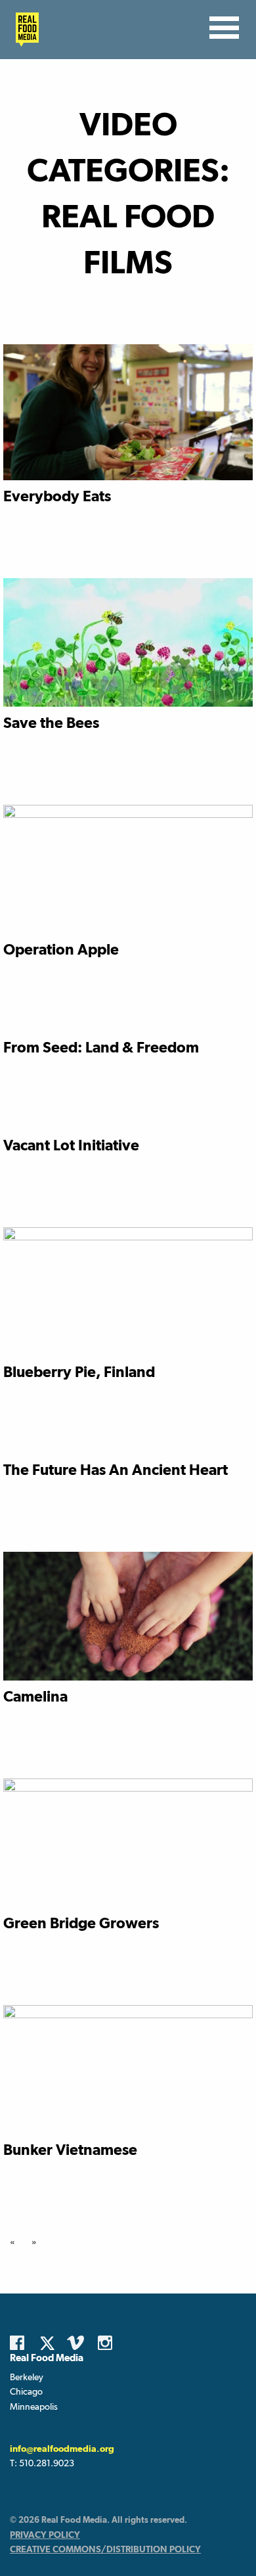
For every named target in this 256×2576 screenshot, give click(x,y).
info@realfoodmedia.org (62, 2449)
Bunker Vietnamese (70, 2149)
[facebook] (20, 2343)
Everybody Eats (57, 496)
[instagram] (108, 2343)
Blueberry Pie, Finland (79, 1371)
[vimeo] (77, 2343)
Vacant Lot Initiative (71, 1145)
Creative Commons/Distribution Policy (105, 2549)
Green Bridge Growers (81, 1923)
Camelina (35, 1696)
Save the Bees (51, 722)
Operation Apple (61, 949)
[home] (24, 30)
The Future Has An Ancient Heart (116, 1469)
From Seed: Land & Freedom (101, 1047)
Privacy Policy (45, 2535)
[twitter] (51, 2343)
